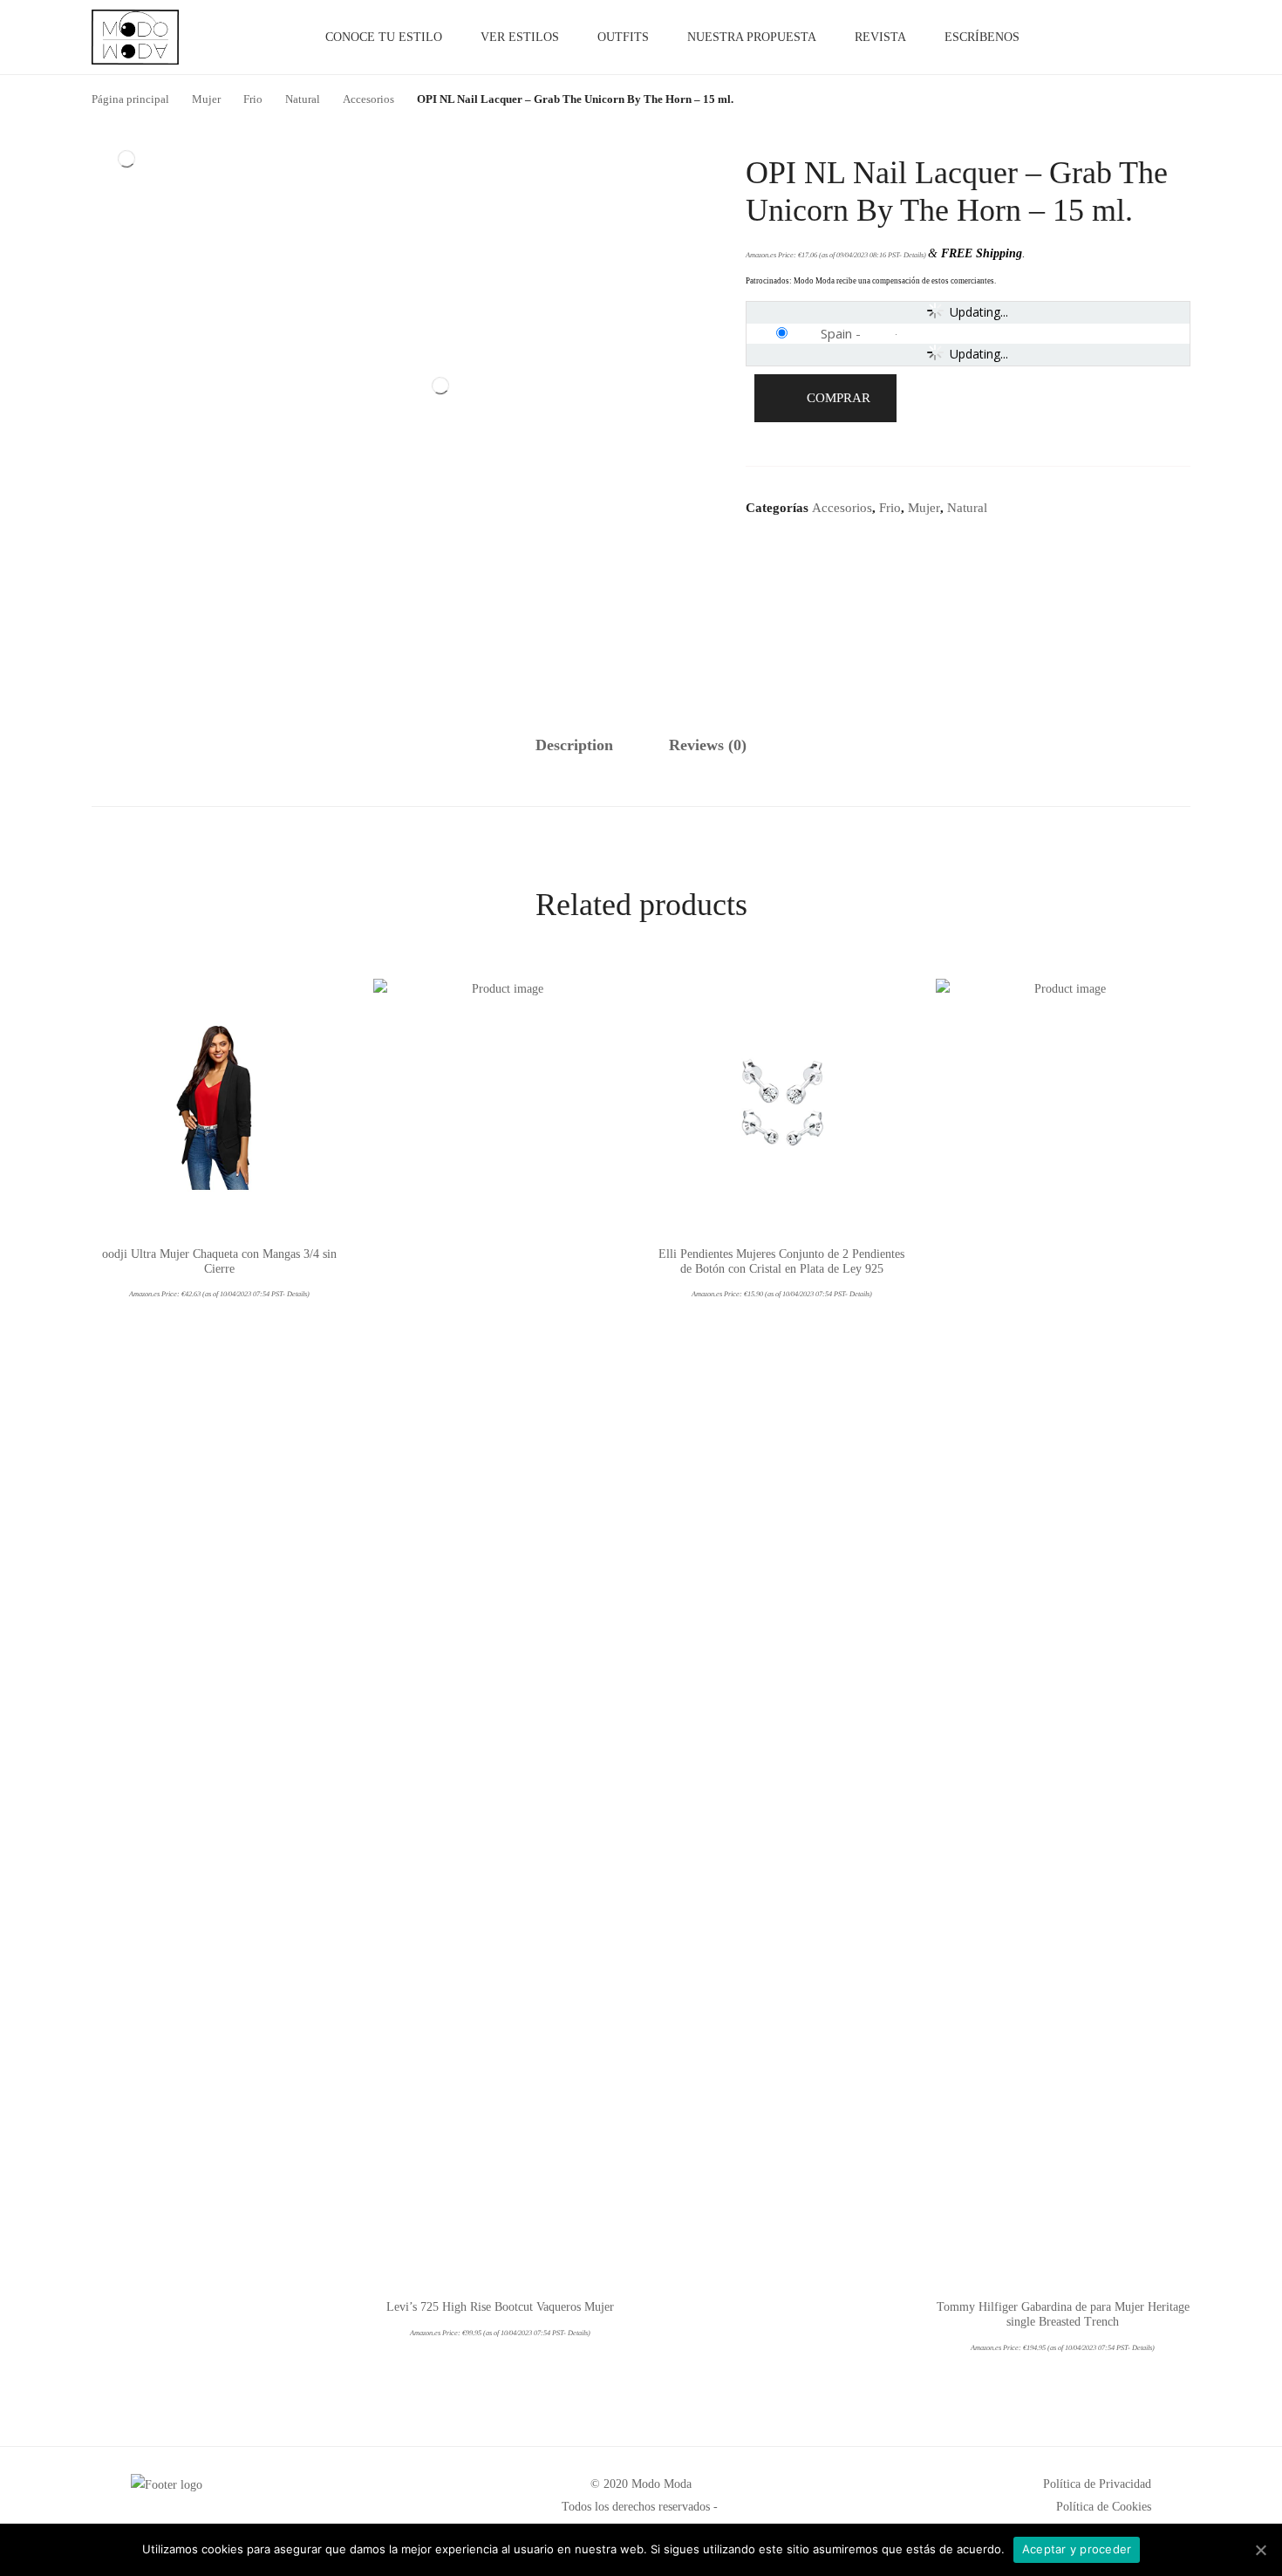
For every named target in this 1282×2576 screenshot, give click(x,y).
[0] (1170, 38)
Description (574, 745)
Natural (967, 508)
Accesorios (842, 508)
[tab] (574, 746)
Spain (836, 333)
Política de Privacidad (1097, 2484)
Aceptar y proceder (1077, 2549)
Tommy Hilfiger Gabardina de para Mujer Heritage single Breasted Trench (1063, 2314)
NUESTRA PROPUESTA (752, 37)
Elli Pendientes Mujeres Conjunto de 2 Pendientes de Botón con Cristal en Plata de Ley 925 (781, 1261)
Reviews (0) (708, 745)
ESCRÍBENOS (982, 37)
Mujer (924, 508)
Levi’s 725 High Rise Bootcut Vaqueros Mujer (500, 2307)
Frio (890, 508)
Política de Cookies (1104, 2507)
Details (914, 255)
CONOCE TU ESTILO (384, 37)
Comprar (839, 398)
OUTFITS (623, 37)
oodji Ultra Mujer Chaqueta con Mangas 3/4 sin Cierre (219, 1261)
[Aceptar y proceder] (1260, 2550)
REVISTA (880, 37)
